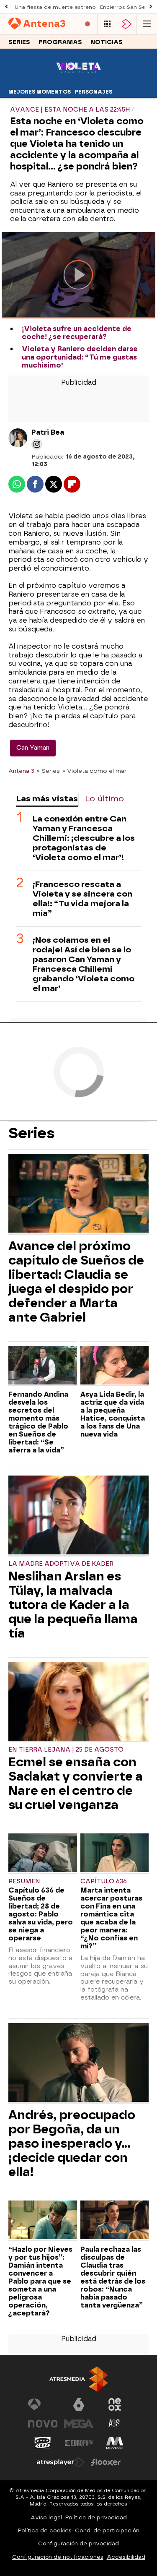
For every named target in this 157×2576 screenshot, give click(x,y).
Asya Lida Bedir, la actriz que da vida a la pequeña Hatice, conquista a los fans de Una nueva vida (113, 1414)
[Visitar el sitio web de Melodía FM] (115, 2443)
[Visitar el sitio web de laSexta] (79, 2404)
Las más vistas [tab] (47, 799)
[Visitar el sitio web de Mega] (79, 2424)
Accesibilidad (126, 2557)
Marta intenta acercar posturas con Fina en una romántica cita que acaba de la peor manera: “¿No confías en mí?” (111, 1918)
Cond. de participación (107, 2530)
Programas (60, 42)
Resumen (24, 1881)
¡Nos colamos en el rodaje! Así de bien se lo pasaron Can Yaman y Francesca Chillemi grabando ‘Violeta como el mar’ (84, 964)
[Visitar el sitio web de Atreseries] (115, 2424)
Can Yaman (33, 748)
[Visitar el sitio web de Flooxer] (106, 2462)
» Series (48, 771)
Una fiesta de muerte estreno (55, 7)
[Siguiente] (151, 7)
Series (19, 42)
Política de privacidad (96, 2517)
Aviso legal (46, 2517)
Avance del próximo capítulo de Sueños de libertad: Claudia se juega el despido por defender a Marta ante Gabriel (76, 1282)
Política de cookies (45, 2530)
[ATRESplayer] (127, 24)
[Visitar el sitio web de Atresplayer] (61, 2462)
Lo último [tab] (104, 799)
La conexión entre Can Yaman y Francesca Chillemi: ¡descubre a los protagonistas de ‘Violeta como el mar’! (84, 838)
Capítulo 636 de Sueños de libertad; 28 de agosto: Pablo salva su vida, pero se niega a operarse (41, 1914)
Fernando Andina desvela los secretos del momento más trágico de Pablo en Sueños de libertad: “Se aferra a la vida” (38, 1422)
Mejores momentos (40, 92)
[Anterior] (6, 7)
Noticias (107, 42)
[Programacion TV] (107, 24)
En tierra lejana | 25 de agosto (66, 1750)
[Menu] (147, 24)
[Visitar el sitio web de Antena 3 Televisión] (43, 2404)
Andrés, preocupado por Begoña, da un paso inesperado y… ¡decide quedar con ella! (72, 2143)
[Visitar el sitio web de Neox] (115, 2404)
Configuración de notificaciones (58, 2557)
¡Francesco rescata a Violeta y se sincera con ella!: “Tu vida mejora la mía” (82, 899)
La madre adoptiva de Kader (61, 1564)
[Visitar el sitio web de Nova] (43, 2424)
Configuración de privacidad (78, 2543)
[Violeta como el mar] (78, 80)
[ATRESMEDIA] (79, 2379)
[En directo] (88, 24)
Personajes (94, 92)
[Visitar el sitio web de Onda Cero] (43, 2443)
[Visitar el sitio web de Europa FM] (79, 2443)
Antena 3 (21, 771)
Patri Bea (48, 432)
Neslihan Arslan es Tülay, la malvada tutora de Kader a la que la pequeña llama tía (73, 1605)
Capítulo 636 (104, 1881)
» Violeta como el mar (94, 771)
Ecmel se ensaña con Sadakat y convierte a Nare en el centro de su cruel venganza (76, 1783)
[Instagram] (37, 444)
